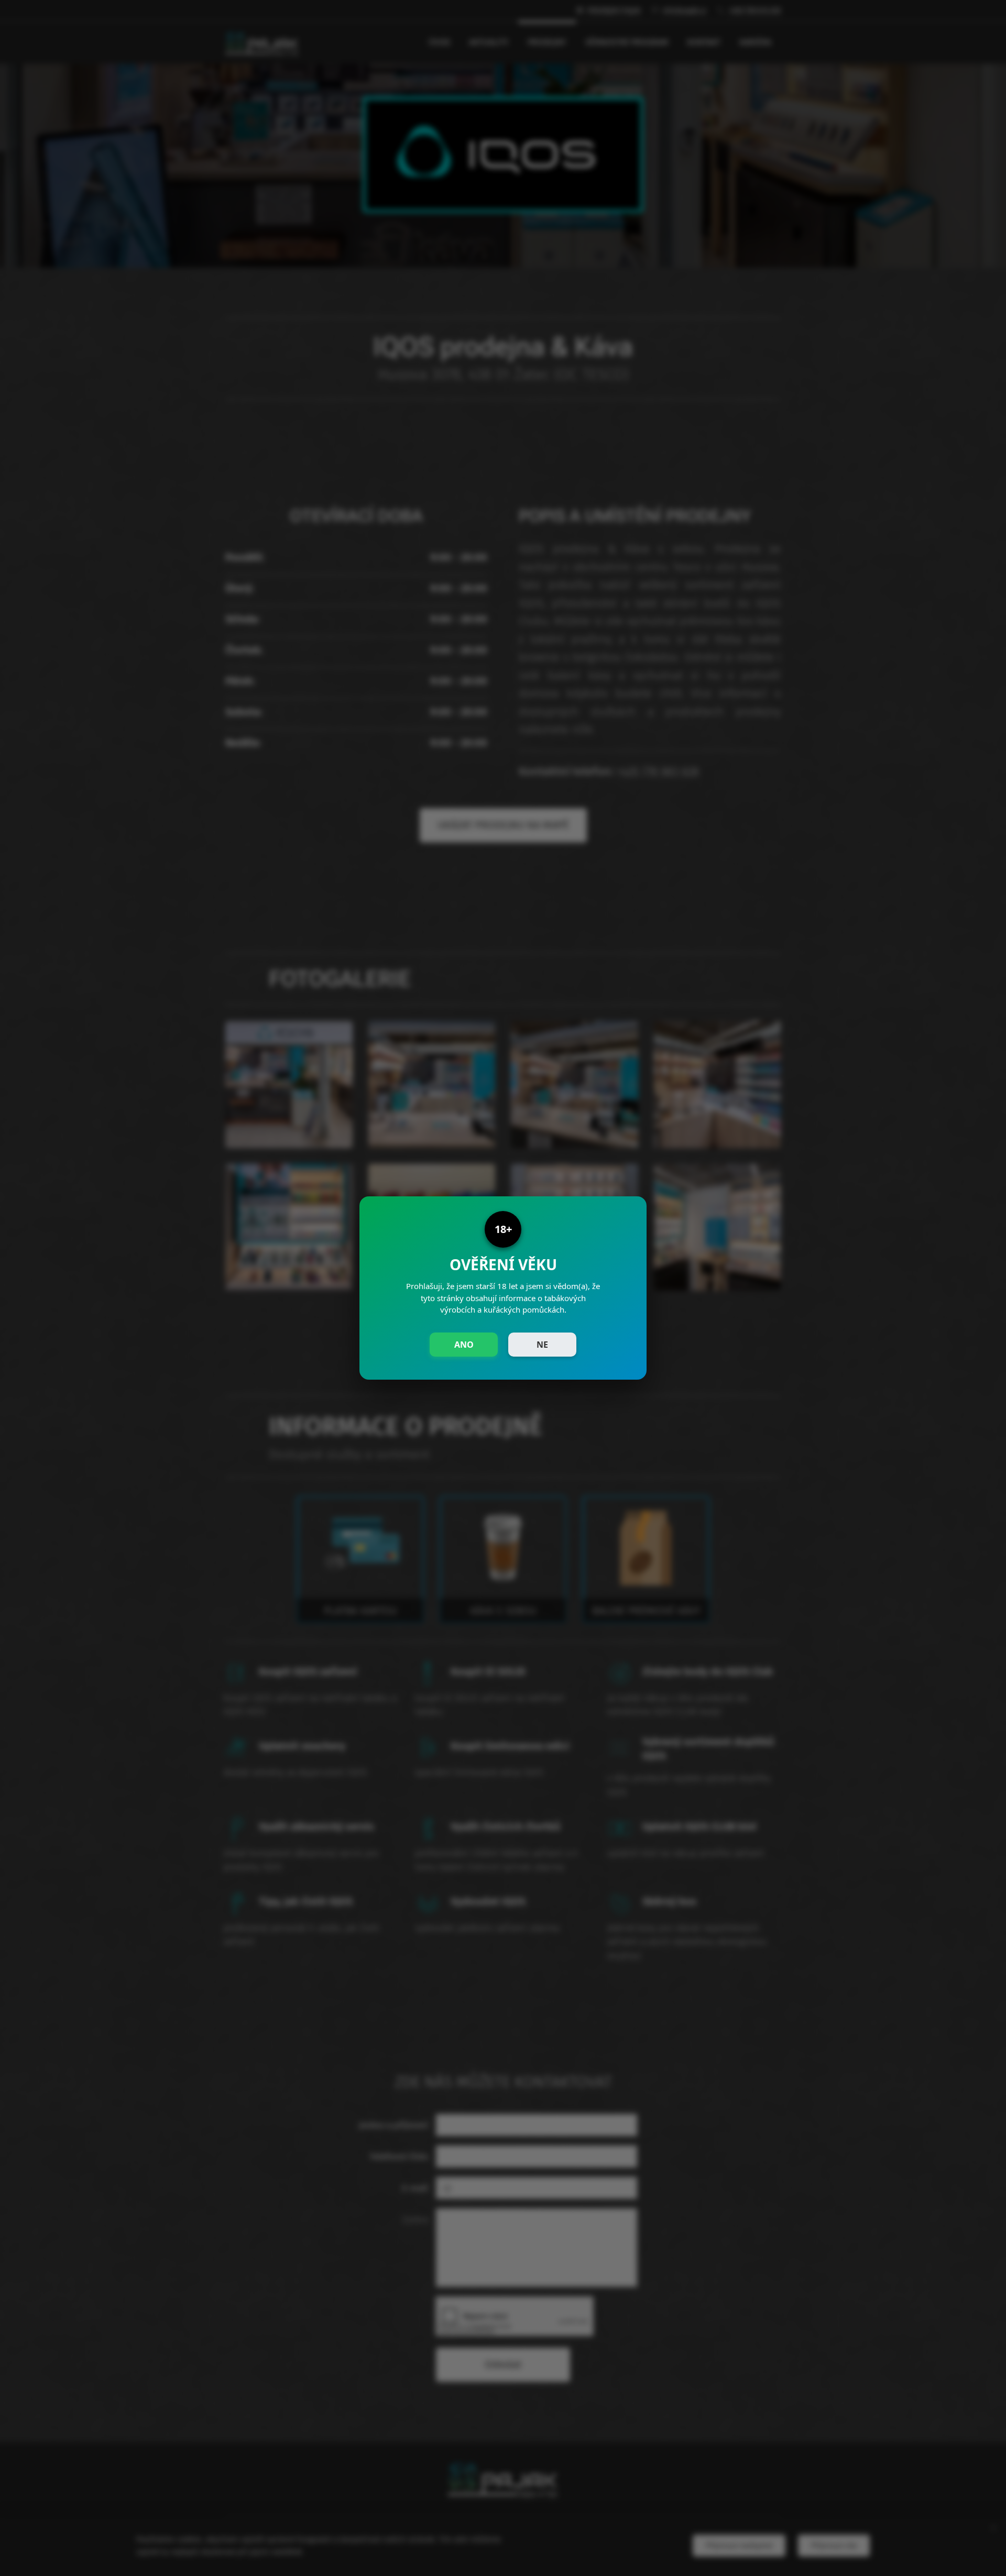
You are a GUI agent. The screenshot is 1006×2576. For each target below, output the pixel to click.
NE (542, 1345)
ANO (464, 1345)
